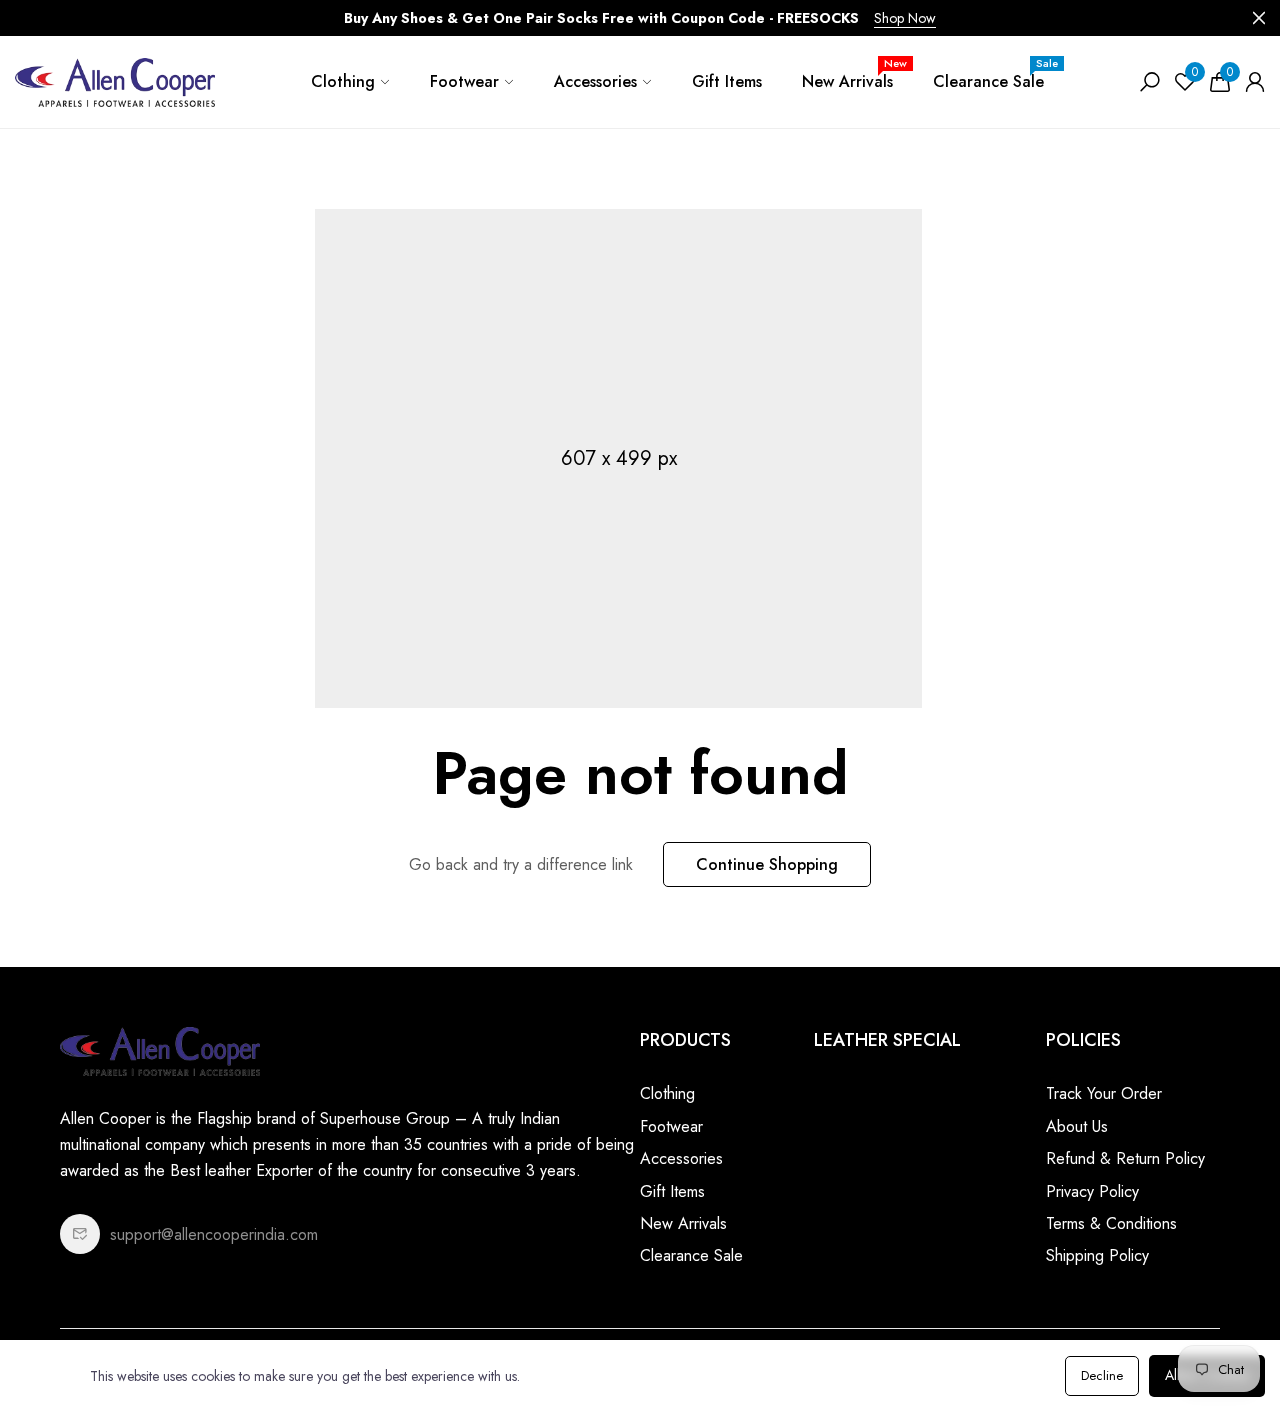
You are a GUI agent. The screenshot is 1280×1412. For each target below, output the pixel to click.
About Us (1077, 1126)
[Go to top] (1200, 1332)
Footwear (464, 81)
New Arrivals (854, 74)
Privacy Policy (1092, 1191)
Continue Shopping (767, 864)
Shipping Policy (1097, 1255)
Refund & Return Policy (1125, 1158)
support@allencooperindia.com (214, 1234)
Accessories (595, 81)
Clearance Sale (995, 74)
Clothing (343, 81)
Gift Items (727, 81)
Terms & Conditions (1111, 1223)
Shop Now (905, 18)
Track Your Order (1104, 1093)
